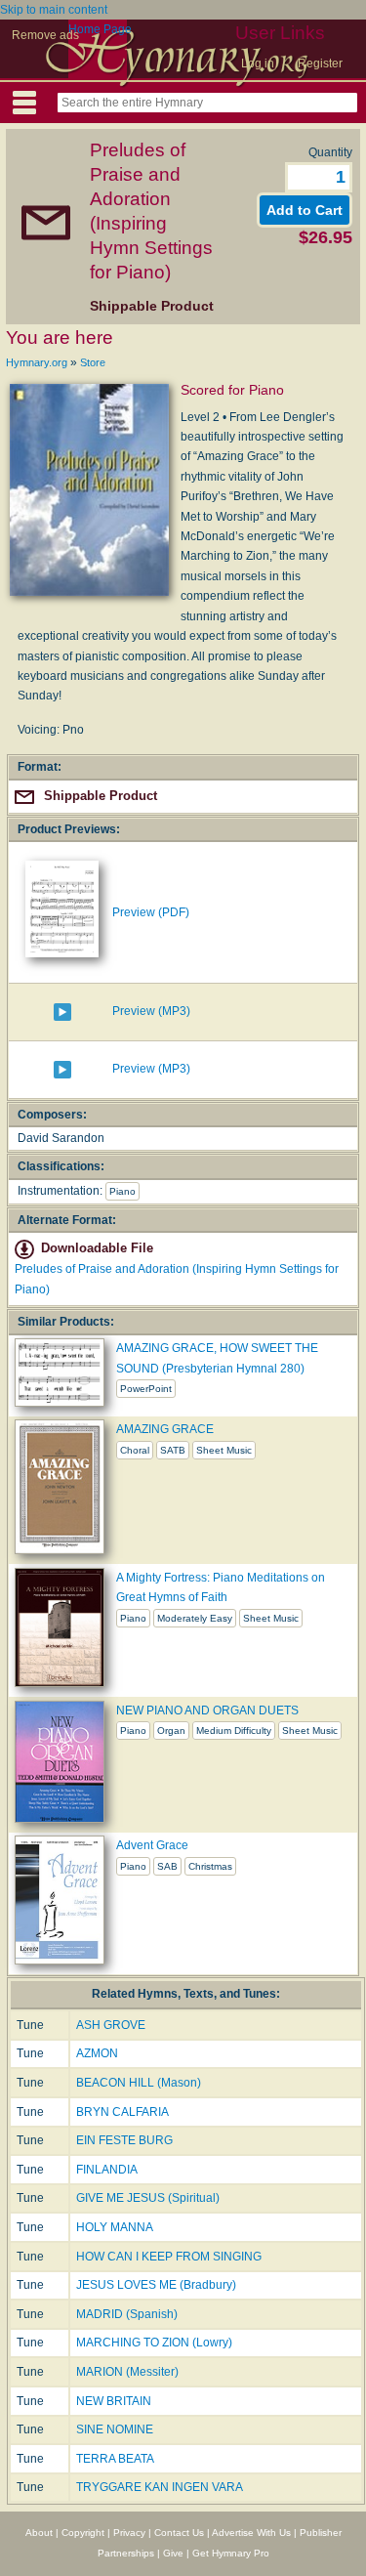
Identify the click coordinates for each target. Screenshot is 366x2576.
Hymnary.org (37, 362)
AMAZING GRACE (165, 1429)
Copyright (83, 2533)
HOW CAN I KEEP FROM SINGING (169, 2257)
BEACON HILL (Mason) (139, 2083)
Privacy (129, 2533)
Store (93, 362)
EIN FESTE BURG (124, 2140)
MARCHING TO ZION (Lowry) (154, 2343)
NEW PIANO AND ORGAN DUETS (207, 1710)
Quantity (330, 152)
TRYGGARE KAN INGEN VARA (160, 2487)
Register (320, 63)
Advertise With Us (251, 2533)
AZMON (97, 2053)
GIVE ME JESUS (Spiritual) (148, 2198)
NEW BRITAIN (114, 2401)
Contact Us (179, 2533)
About (39, 2533)
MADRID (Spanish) (127, 2314)
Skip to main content (54, 10)
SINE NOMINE (115, 2429)
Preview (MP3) (151, 1011)
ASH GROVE (111, 2025)
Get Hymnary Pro (231, 2553)
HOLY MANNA (115, 2227)
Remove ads (45, 35)
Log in (258, 63)
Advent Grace (152, 1845)
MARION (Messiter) (127, 2372)
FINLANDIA (107, 2170)
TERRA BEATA (115, 2459)
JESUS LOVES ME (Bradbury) (156, 2285)
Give (173, 2553)
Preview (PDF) (151, 912)
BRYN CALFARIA (122, 2112)
